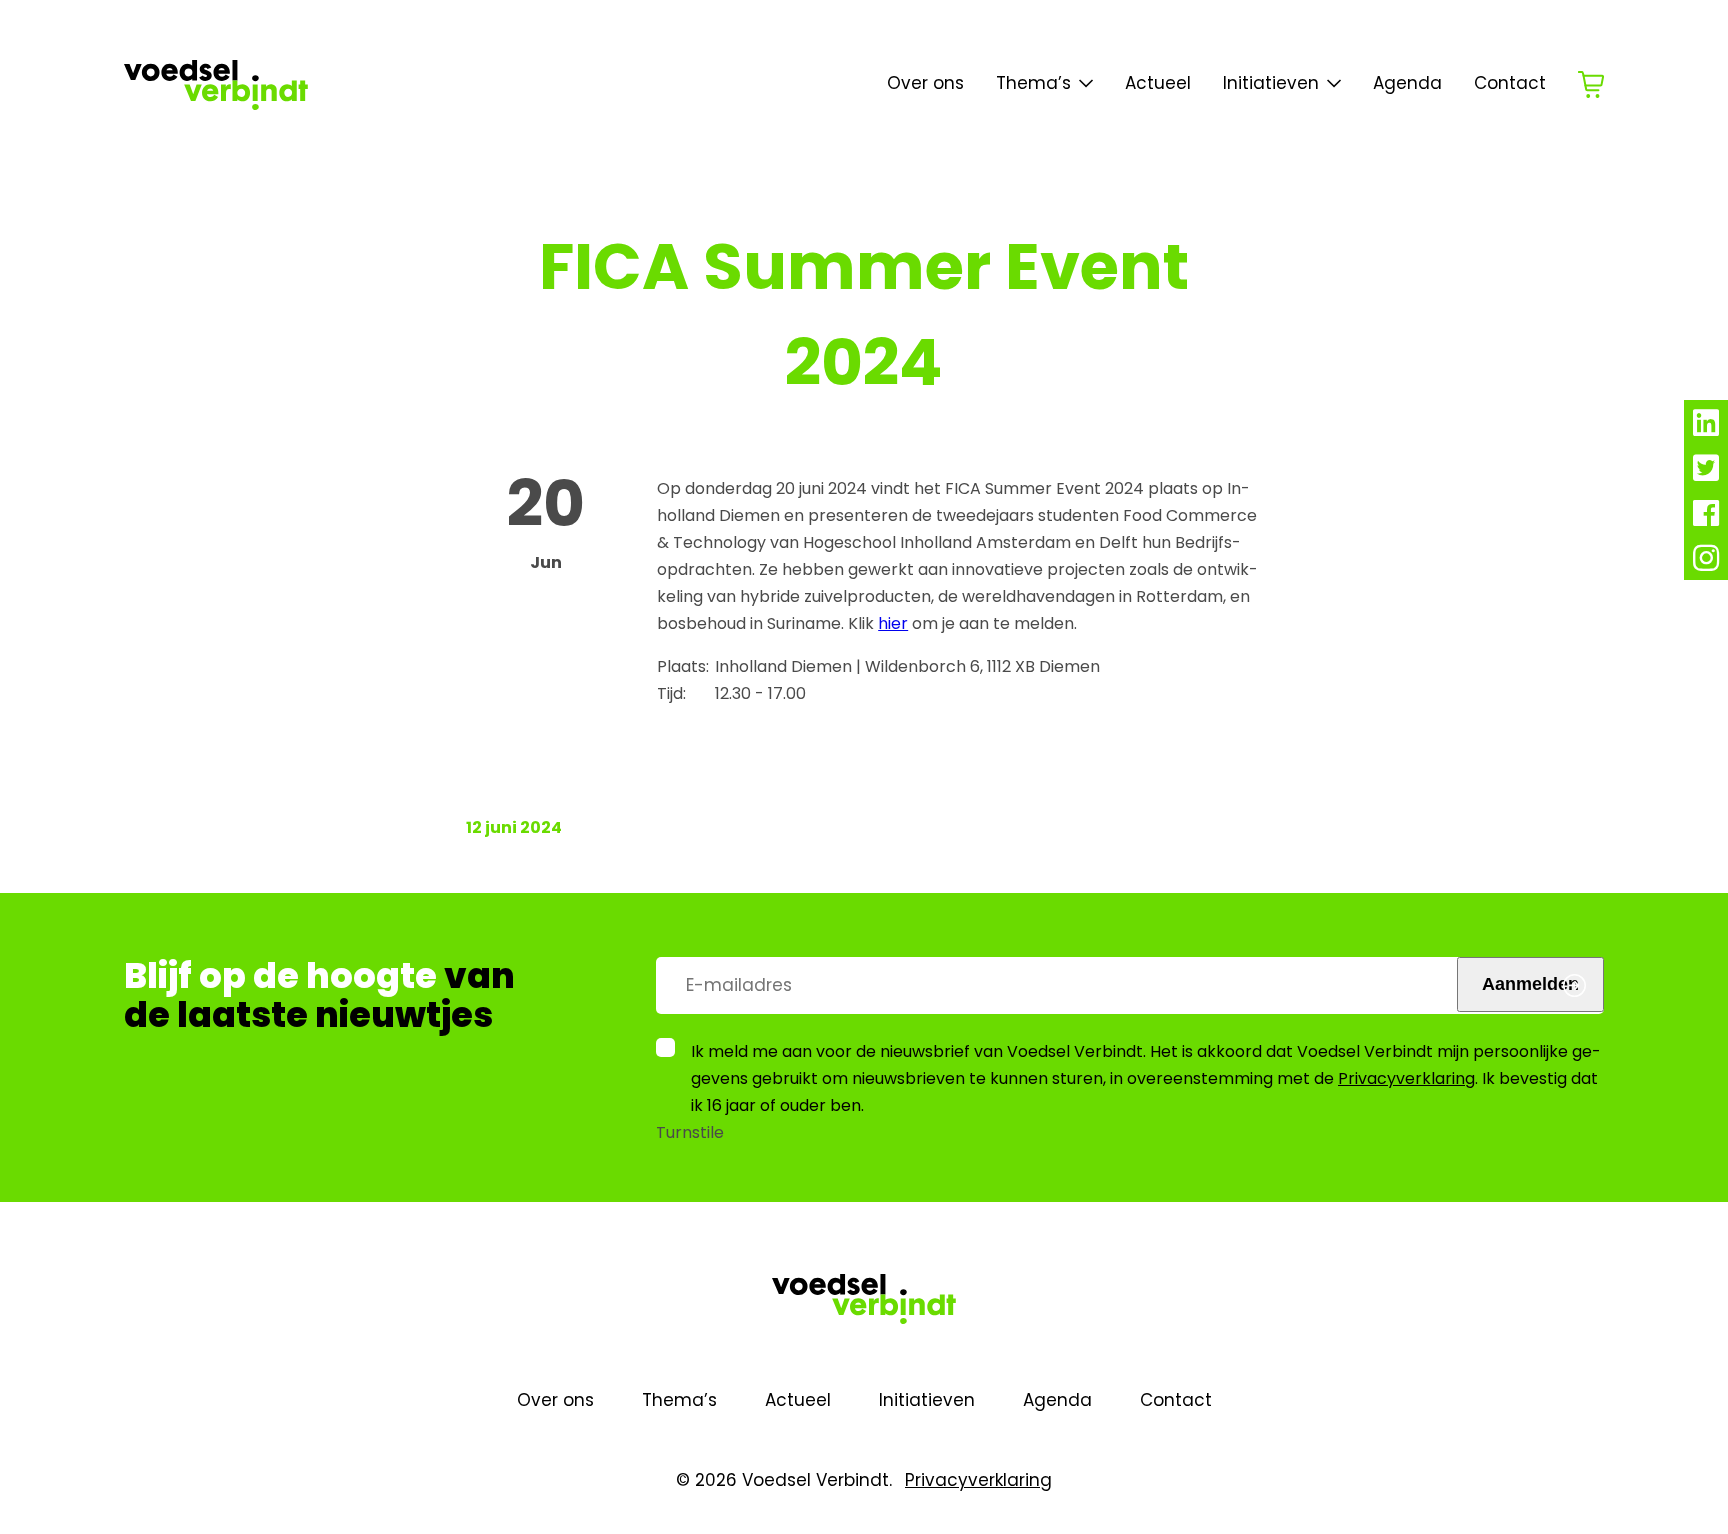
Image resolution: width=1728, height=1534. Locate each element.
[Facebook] (1706, 518)
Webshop (1591, 84)
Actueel (1158, 83)
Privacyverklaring (1406, 1078)
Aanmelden (1530, 984)
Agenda (1407, 83)
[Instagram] (1706, 563)
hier (893, 623)
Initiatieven (1271, 83)
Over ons (925, 83)
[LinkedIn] (1706, 428)
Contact (1510, 83)
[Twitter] (1706, 473)
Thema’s (679, 1400)
